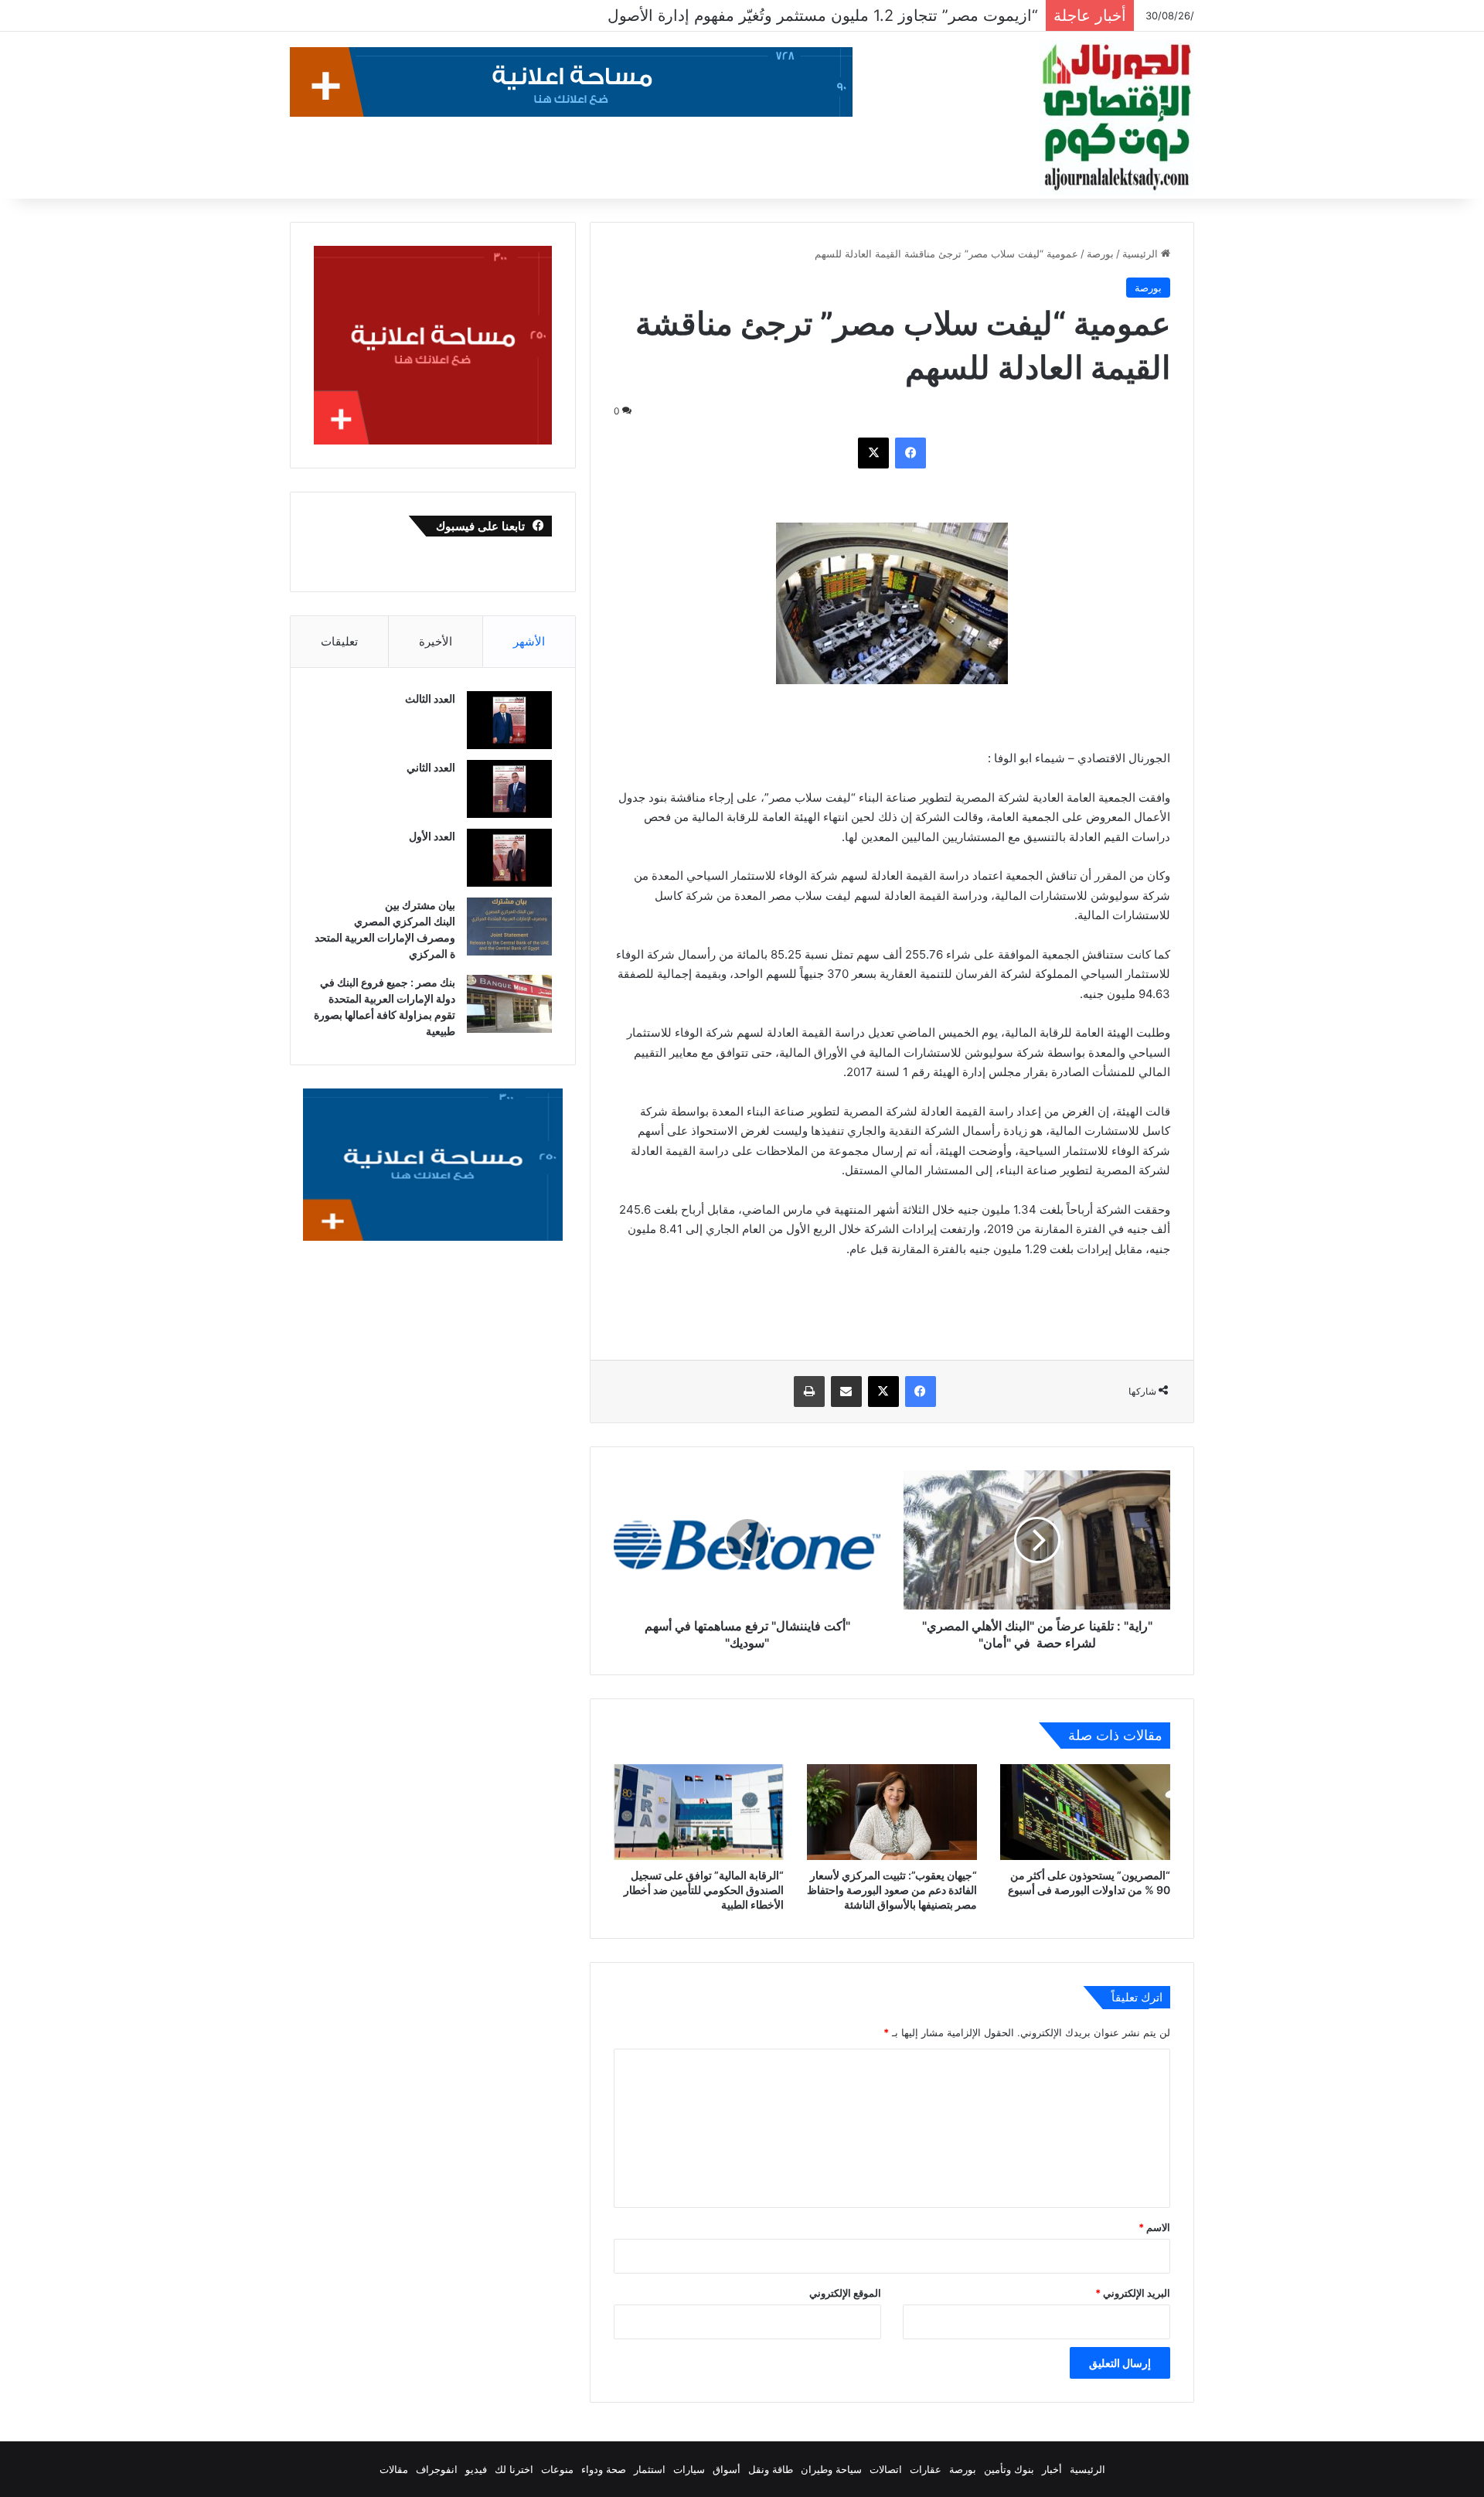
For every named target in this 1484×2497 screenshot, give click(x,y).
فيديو (476, 2469)
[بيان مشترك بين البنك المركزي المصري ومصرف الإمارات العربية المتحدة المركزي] (509, 927)
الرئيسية (1142, 254)
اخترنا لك (514, 2469)
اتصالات (886, 2469)
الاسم (1154, 2227)
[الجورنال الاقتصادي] (1117, 118)
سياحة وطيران (831, 2469)
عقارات (926, 2469)
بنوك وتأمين (1009, 2469)
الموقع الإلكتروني (845, 2293)
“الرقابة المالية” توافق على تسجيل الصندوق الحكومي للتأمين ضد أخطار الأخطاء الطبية (704, 1890)
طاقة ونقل (771, 2469)
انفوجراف (437, 2469)
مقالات (394, 2469)
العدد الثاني (431, 767)
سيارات (689, 2469)
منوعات (557, 2469)
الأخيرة (436, 641)
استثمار (650, 2469)
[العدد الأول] (509, 858)
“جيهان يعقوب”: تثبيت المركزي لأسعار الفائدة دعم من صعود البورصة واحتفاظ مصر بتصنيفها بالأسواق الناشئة (892, 1890)
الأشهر (529, 641)
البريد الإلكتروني (1133, 2293)
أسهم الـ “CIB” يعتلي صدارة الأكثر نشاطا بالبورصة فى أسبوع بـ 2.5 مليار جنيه (786, 15)
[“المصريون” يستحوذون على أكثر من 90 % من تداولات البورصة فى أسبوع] (1085, 1812)
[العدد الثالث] (509, 720)
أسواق (727, 2469)
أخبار (1052, 2469)
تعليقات (339, 641)
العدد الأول (432, 836)
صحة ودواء (604, 2469)
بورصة (1100, 254)
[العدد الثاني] (509, 789)
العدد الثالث (430, 698)
